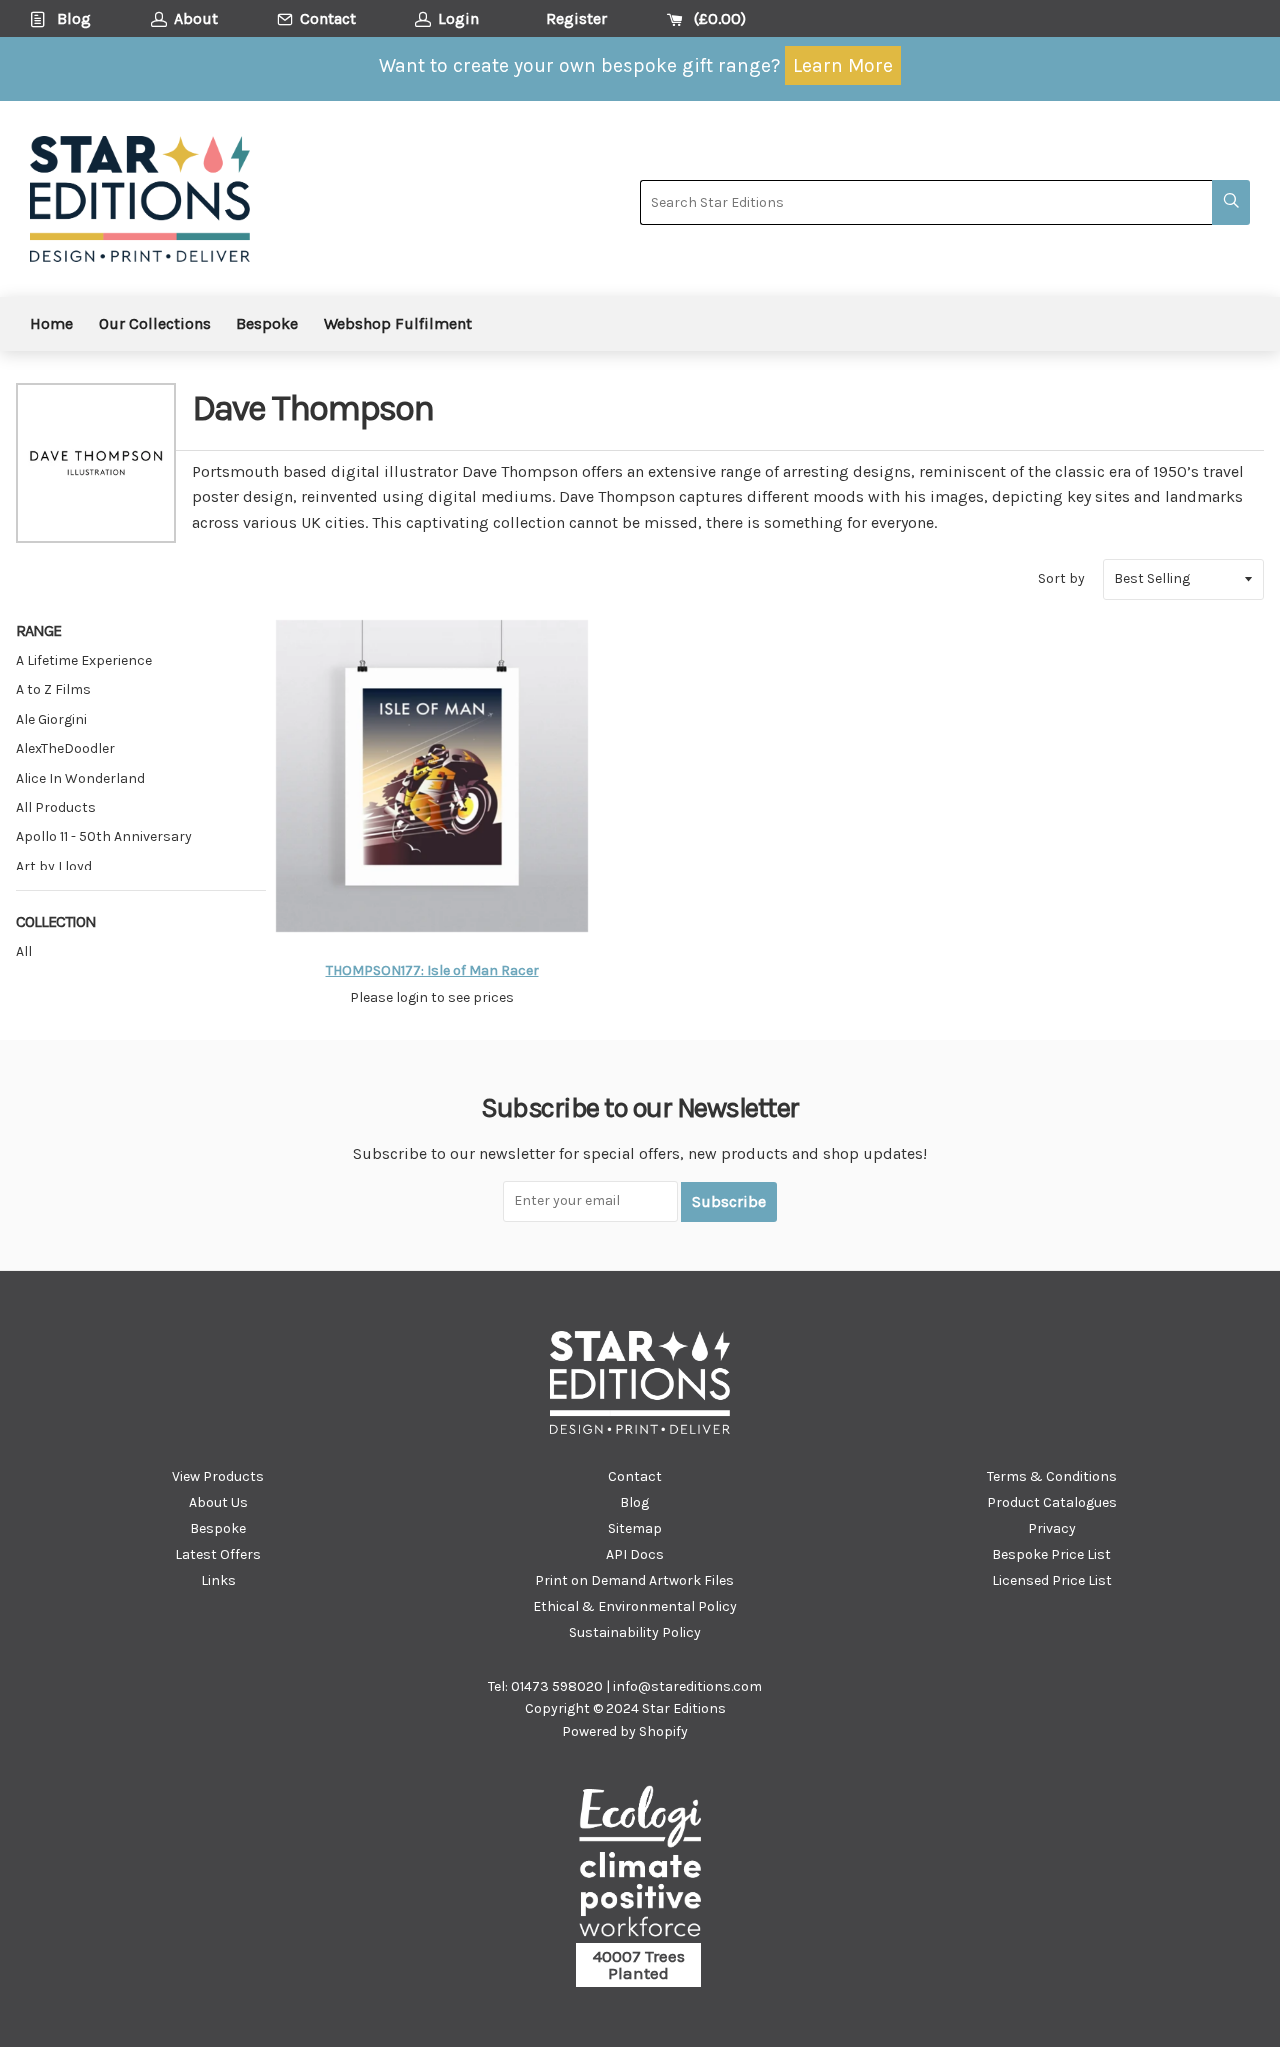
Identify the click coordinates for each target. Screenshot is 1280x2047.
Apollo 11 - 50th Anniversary (104, 836)
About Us (218, 1502)
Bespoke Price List (1051, 1554)
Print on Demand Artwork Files (634, 1580)
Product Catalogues (1052, 1502)
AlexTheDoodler (65, 748)
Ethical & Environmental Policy (635, 1606)
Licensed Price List (1052, 1580)
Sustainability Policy (635, 1632)
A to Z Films (53, 689)
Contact (635, 1476)
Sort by (1061, 578)
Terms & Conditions (1052, 1476)
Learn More (843, 65)
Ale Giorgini (51, 719)
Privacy (1052, 1528)
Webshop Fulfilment (398, 323)
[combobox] (926, 202)
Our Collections (155, 323)
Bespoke (267, 323)
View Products (218, 1476)
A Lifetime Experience (84, 660)
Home (51, 323)
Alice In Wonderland (80, 778)
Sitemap (635, 1528)
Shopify (663, 1731)
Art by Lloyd (54, 866)
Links (218, 1580)
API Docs (635, 1554)
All (24, 951)
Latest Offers (218, 1554)
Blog (634, 1502)
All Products (56, 807)
